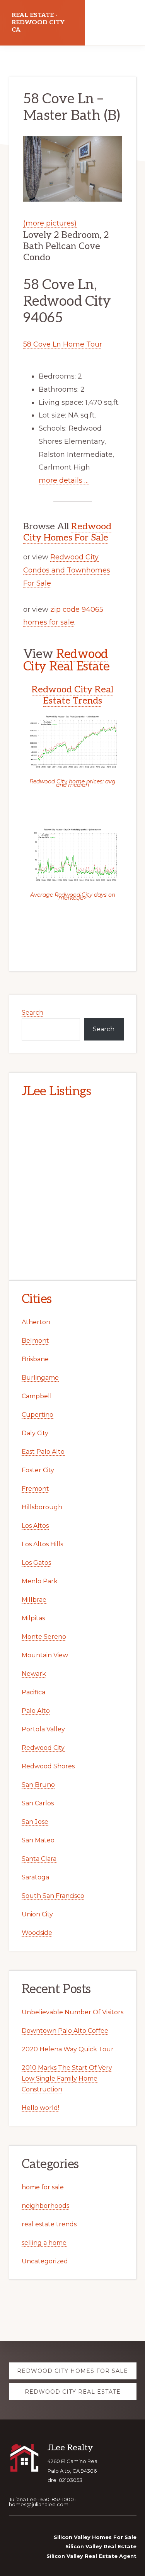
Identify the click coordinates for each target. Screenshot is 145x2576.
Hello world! (40, 2108)
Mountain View (45, 1655)
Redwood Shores (48, 1766)
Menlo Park (40, 1581)
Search (32, 1013)
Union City (37, 1914)
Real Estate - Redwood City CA (38, 23)
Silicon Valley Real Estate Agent (91, 2556)
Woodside (37, 1933)
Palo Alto (36, 1711)
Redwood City (43, 1748)
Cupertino (38, 1415)
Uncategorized (45, 2261)
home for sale (43, 2187)
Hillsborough (42, 1507)
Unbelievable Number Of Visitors (72, 2012)
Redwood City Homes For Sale (67, 532)
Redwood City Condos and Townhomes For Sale (67, 570)
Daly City (35, 1433)
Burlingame (40, 1378)
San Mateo (38, 1840)
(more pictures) (50, 223)
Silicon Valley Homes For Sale (95, 2537)
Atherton (36, 1322)
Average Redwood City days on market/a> (73, 896)
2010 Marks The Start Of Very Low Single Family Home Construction (67, 2078)
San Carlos (38, 1803)
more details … (64, 480)
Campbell (37, 1396)
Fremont (35, 1489)
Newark (34, 1674)
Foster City (38, 1470)
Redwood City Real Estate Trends (72, 695)
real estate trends (49, 2224)
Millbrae (34, 1600)
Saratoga (35, 1877)
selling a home (44, 2243)
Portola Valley (43, 1729)
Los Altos (35, 1526)
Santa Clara (39, 1859)
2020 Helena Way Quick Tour (68, 2049)
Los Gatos (36, 1563)
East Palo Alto (43, 1452)
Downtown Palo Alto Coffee (65, 2031)
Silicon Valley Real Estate (101, 2546)
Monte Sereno (44, 1637)
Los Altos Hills (42, 1544)
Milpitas (33, 1618)
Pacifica (33, 1692)
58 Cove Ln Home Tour (63, 344)
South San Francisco (53, 1896)
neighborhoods (45, 2206)
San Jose (35, 1822)
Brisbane (35, 1359)
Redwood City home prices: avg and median (72, 783)
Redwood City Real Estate (67, 660)
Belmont (35, 1341)
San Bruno (38, 1785)
